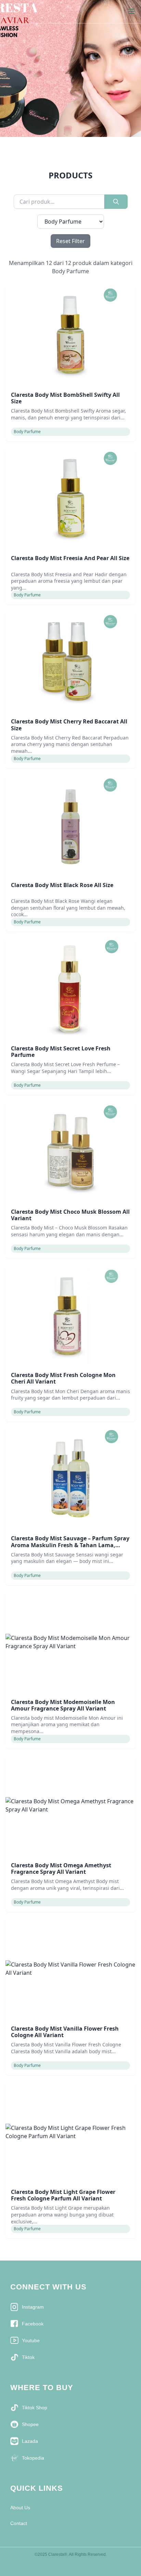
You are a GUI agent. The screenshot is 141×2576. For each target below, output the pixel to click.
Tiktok (28, 2357)
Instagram (33, 2307)
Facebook (33, 2324)
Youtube (31, 2340)
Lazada (30, 2441)
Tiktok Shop (35, 2408)
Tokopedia (33, 2458)
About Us (20, 2508)
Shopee (30, 2424)
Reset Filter (70, 241)
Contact (19, 2523)
